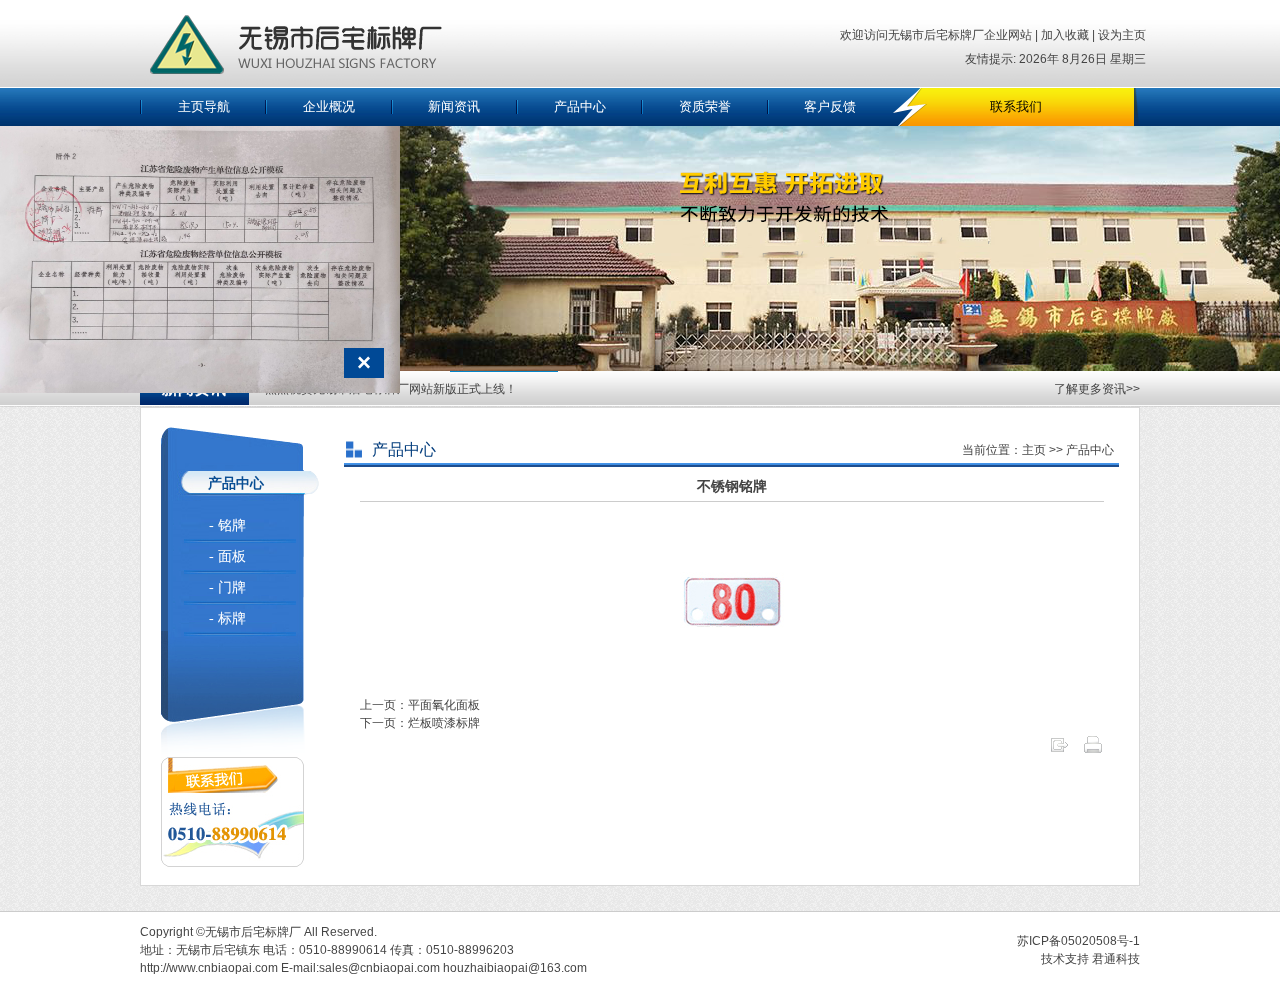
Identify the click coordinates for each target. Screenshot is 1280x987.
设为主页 (1122, 35)
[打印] (1093, 751)
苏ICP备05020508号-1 (1078, 941)
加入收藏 (1063, 35)
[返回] (1059, 751)
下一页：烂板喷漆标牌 (420, 723)
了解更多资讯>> (1097, 389)
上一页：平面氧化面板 (420, 705)
